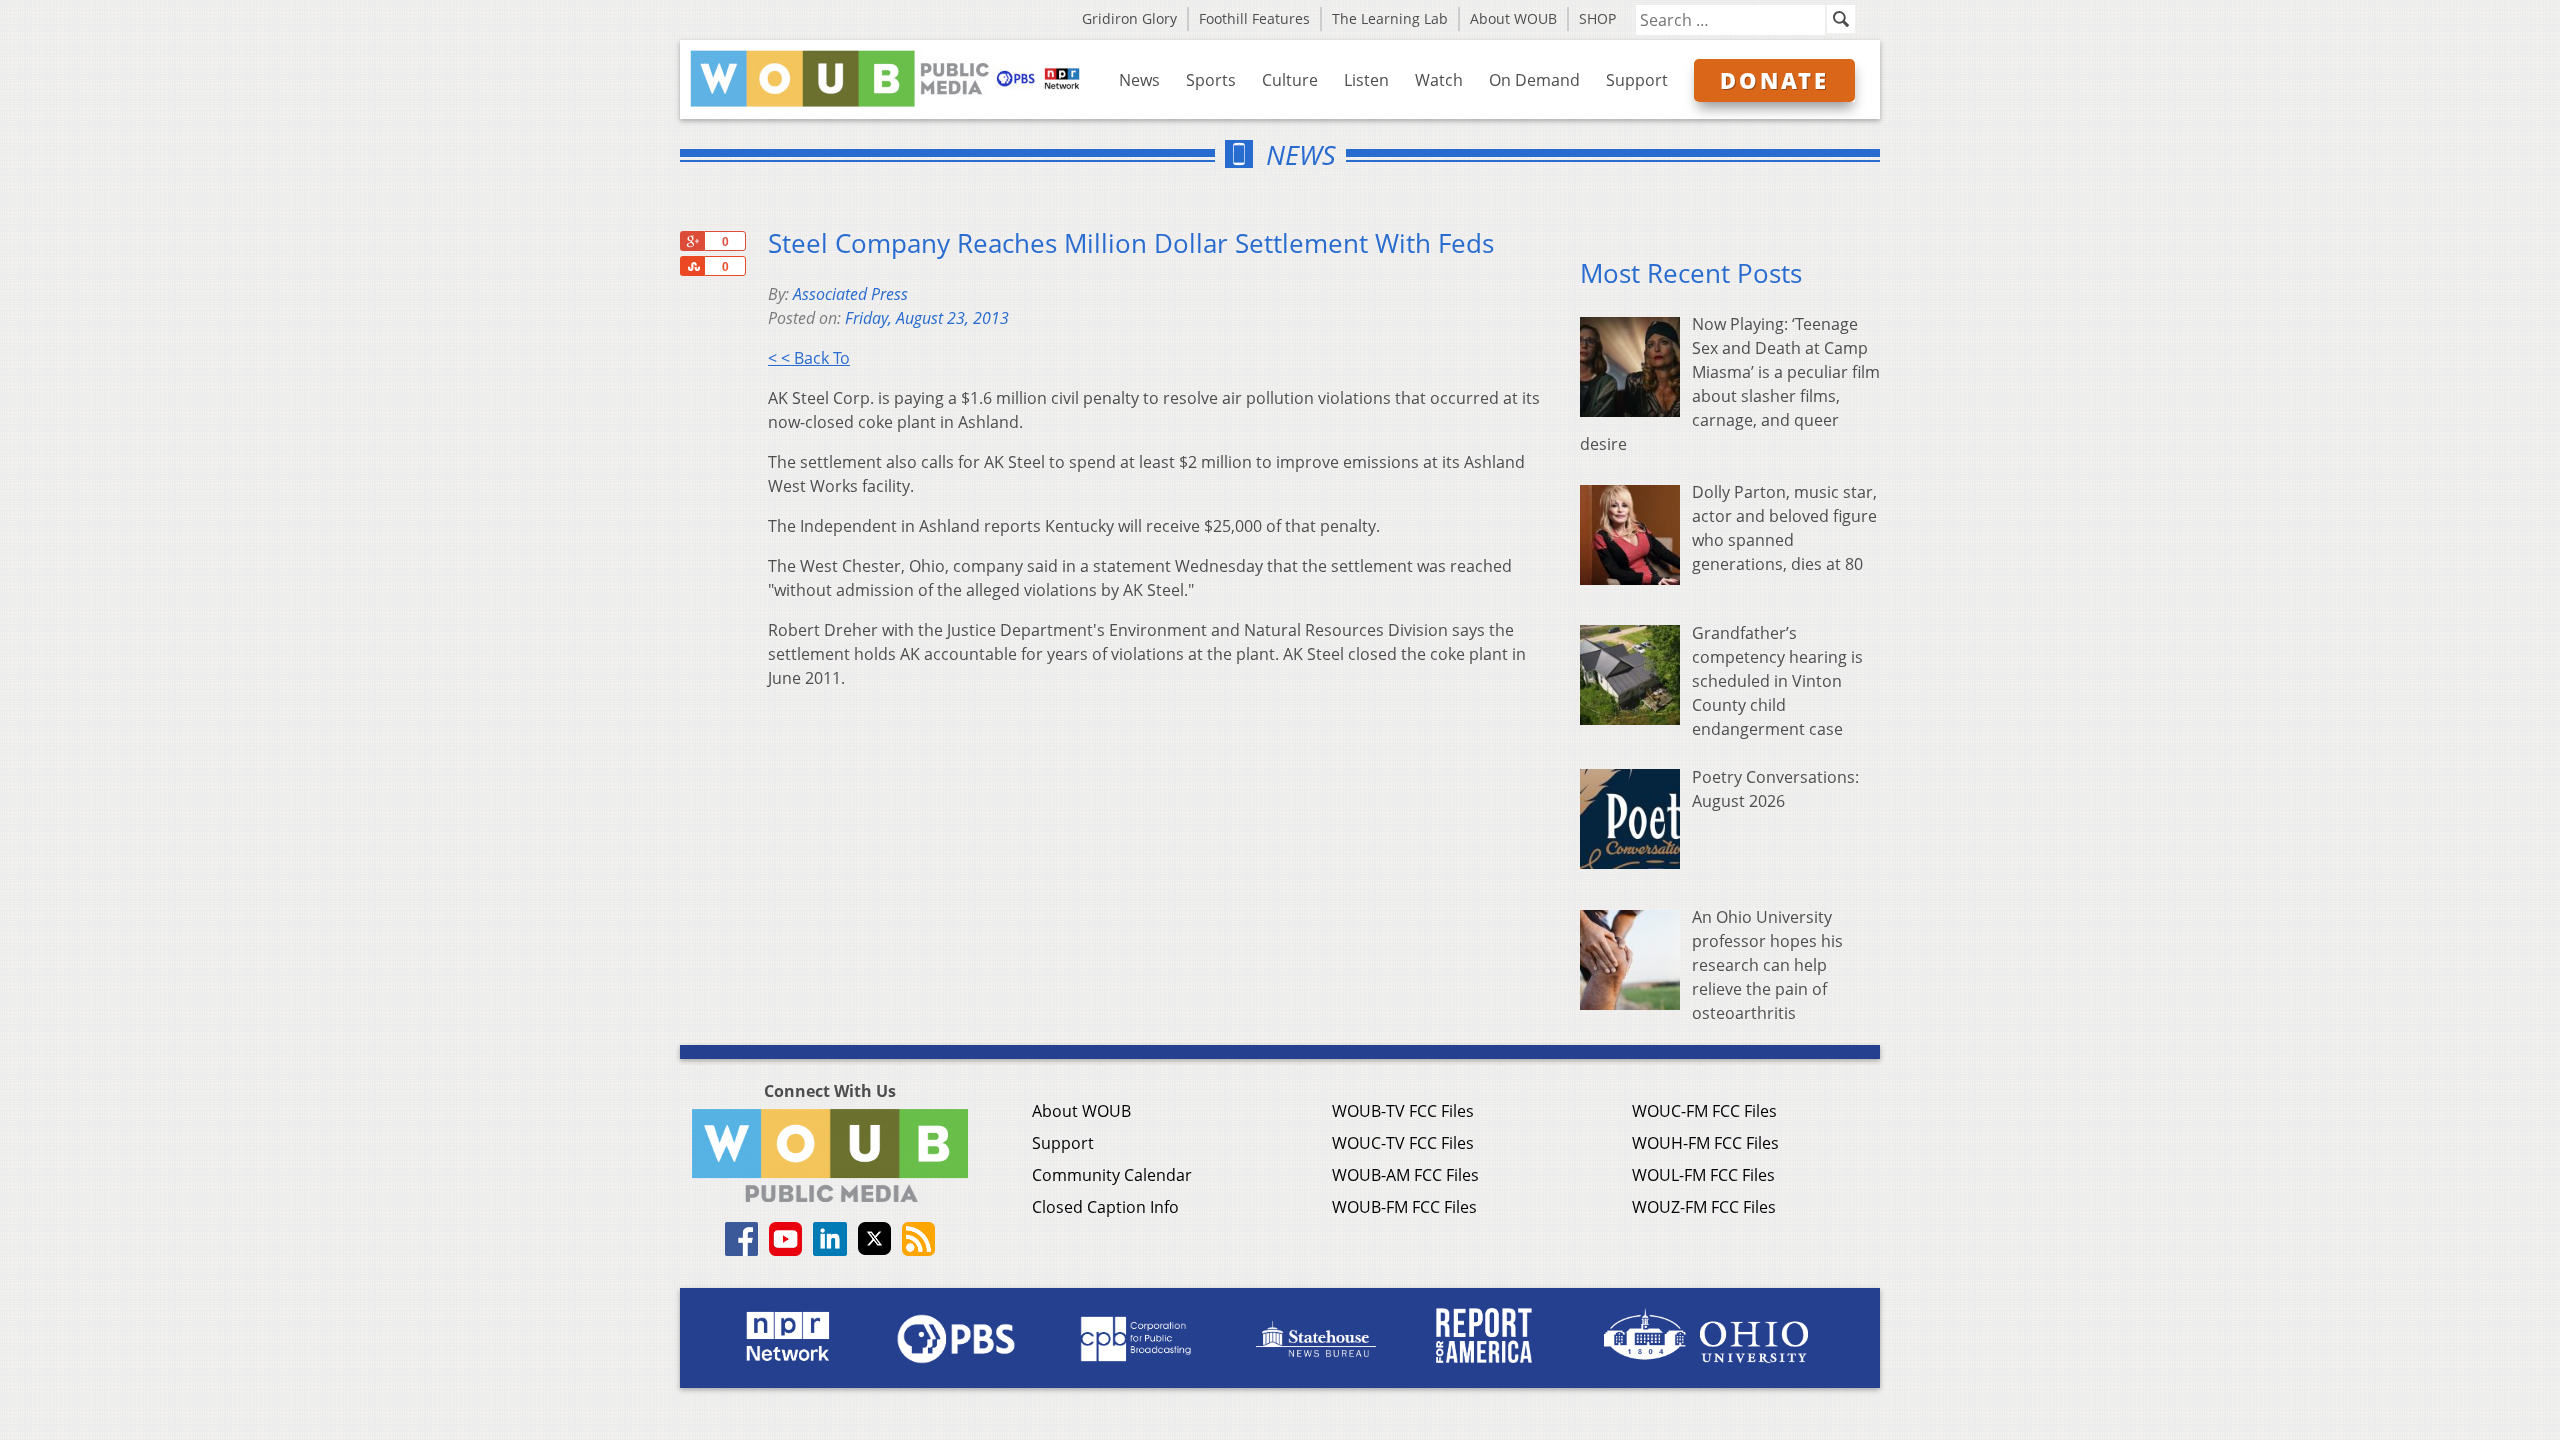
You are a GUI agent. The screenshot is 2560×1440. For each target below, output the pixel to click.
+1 (692, 241)
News (1139, 80)
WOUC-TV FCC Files (1403, 1143)
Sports (1211, 80)
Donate (1774, 80)
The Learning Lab (1390, 18)
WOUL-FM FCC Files (1703, 1175)
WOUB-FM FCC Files (1404, 1207)
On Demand (1534, 80)
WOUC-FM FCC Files (1704, 1111)
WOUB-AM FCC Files (1405, 1175)
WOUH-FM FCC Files (1705, 1143)
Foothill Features (1254, 18)
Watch (1439, 80)
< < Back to (809, 358)
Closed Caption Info (1105, 1207)
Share (692, 266)
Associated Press (850, 294)
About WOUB (1513, 18)
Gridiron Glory (1129, 18)
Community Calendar (1112, 1175)
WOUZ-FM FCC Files (1704, 1207)
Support (1637, 80)
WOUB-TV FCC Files (1403, 1111)
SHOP (1597, 18)
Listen (1366, 80)
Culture (1290, 80)
